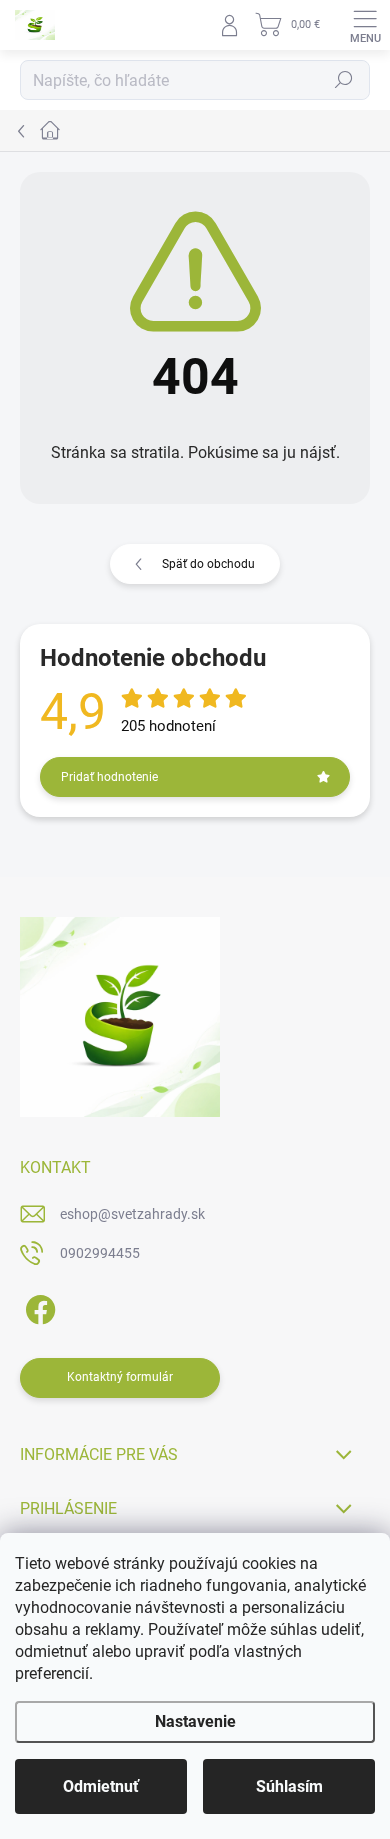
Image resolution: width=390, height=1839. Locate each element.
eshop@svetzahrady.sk (132, 1214)
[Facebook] (37, 1306)
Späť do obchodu (208, 564)
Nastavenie (195, 1721)
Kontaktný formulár (120, 1377)
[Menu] (365, 25)
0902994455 (100, 1253)
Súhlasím (289, 1786)
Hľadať (344, 80)
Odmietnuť (101, 1786)
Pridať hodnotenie (109, 777)
